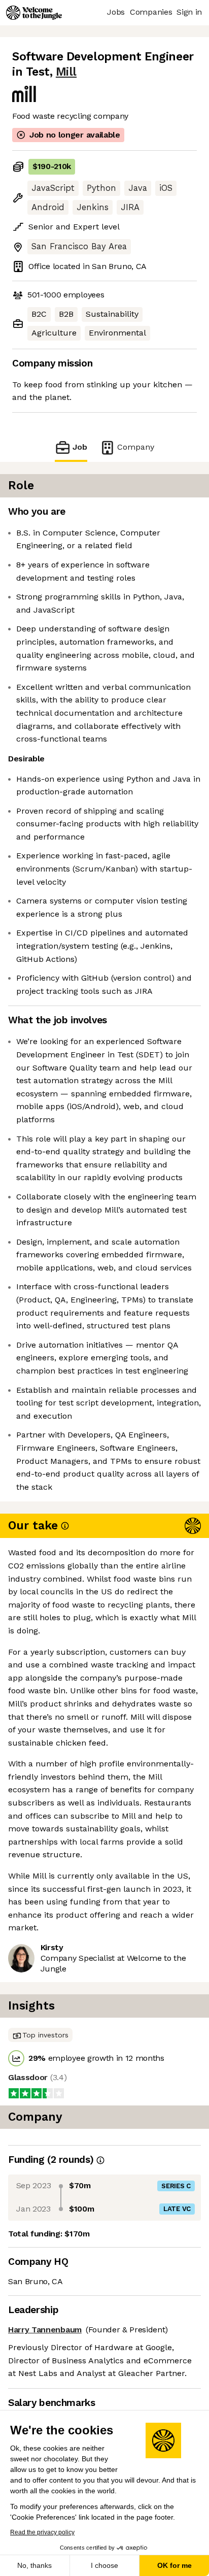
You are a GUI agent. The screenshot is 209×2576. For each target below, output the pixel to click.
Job (80, 447)
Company (136, 447)
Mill (66, 72)
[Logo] (34, 13)
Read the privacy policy (42, 2532)
